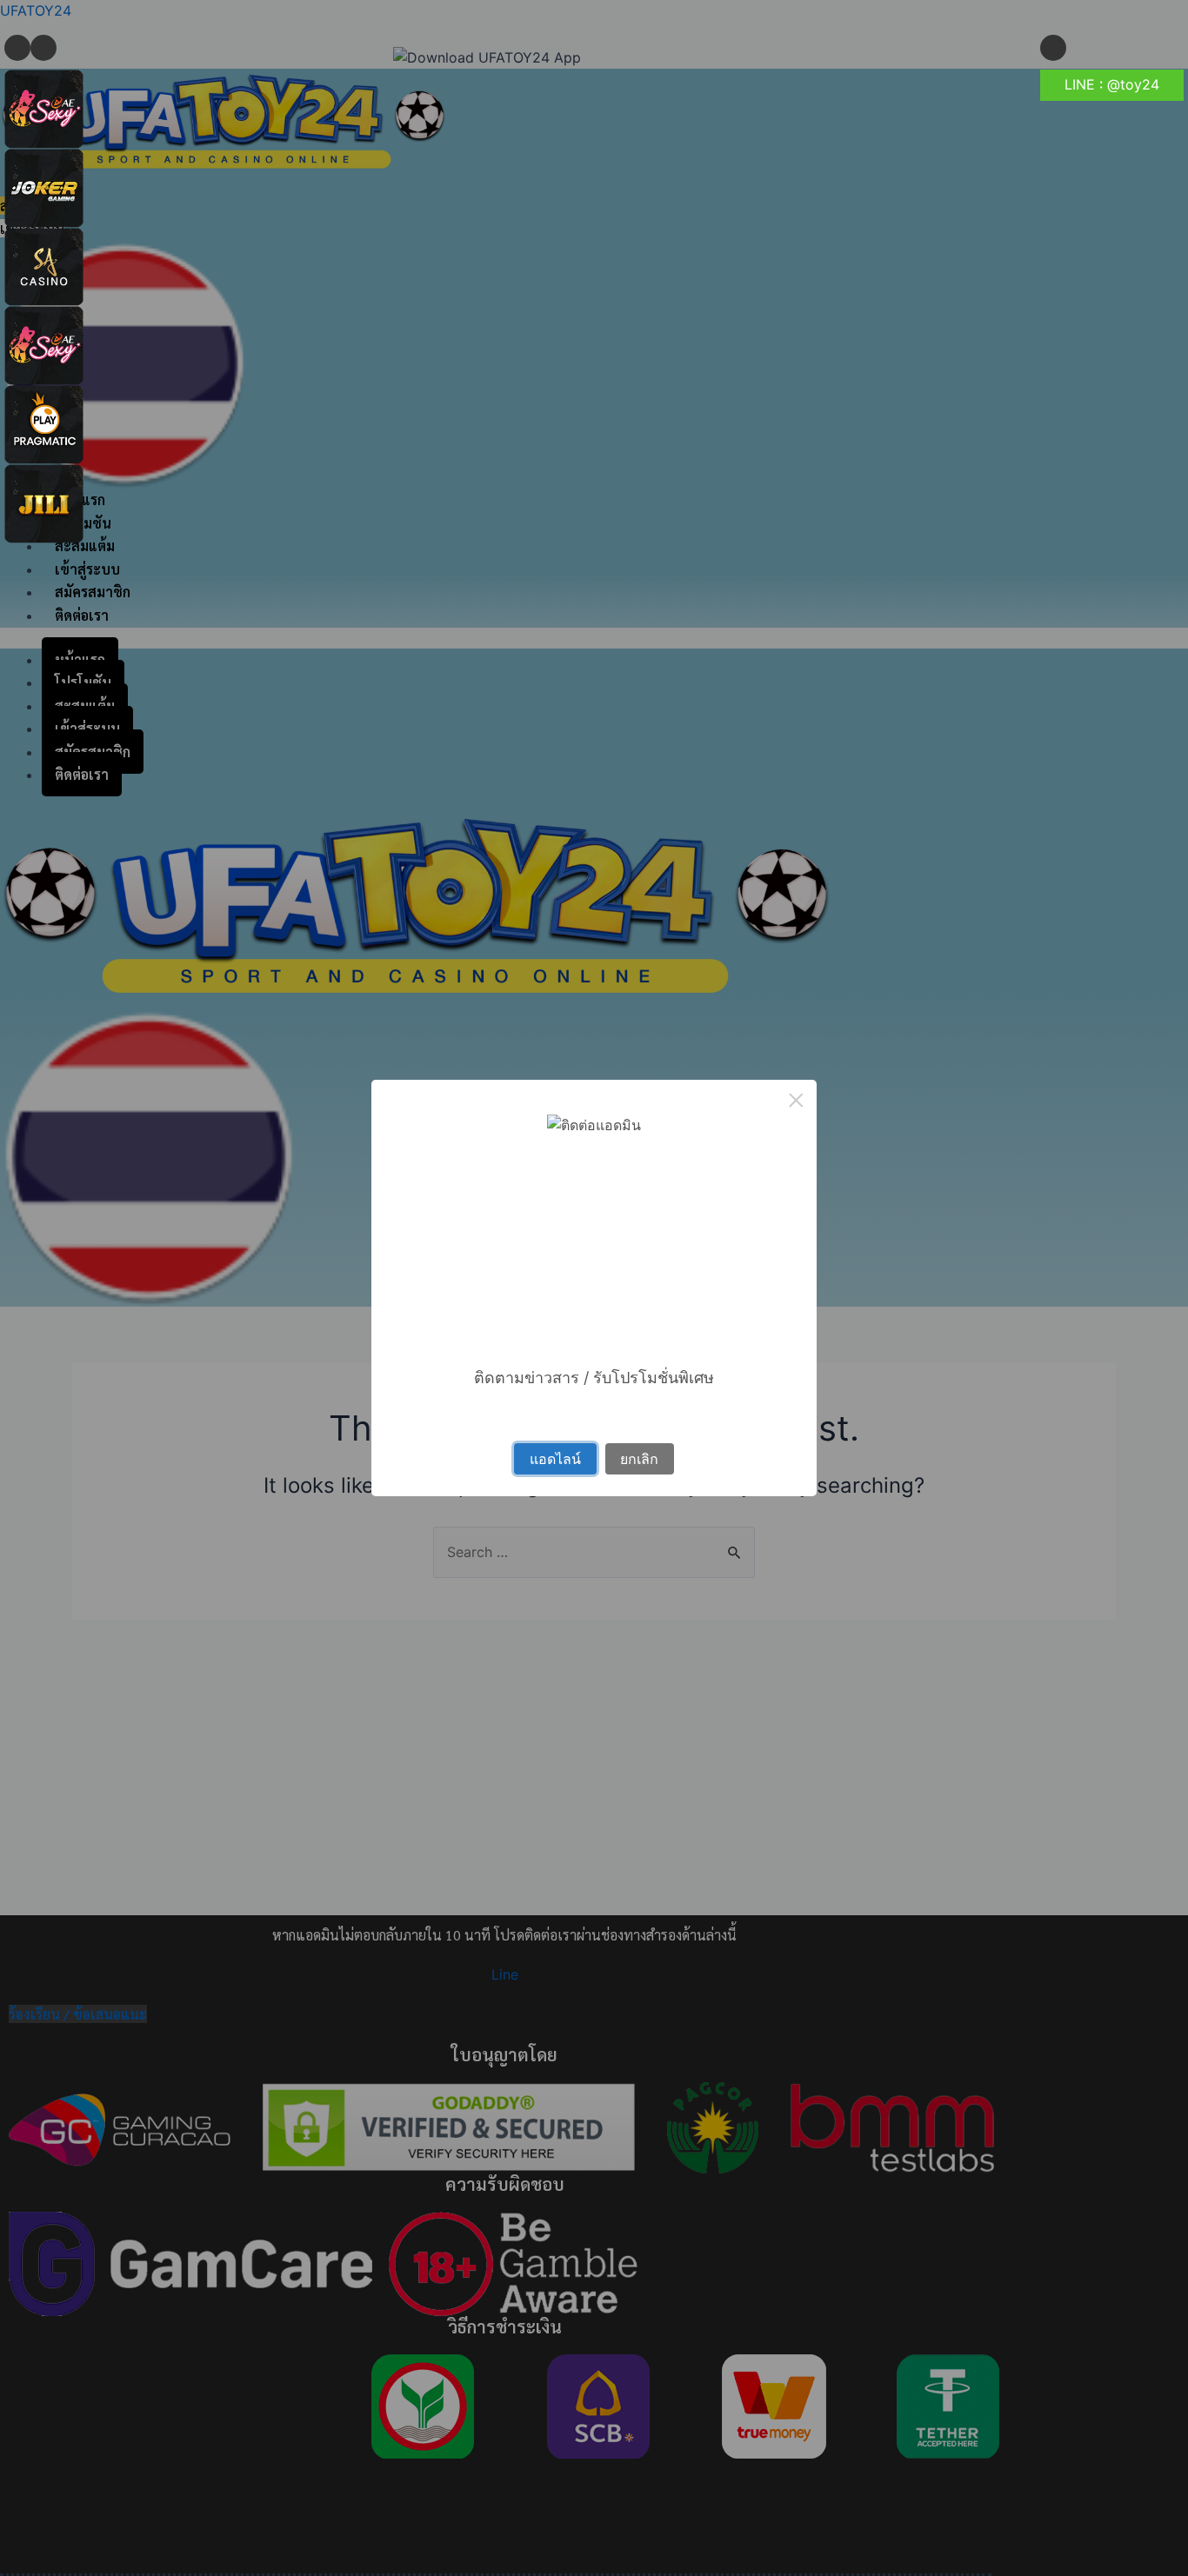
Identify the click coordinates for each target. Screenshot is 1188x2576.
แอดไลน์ (555, 1459)
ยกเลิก (639, 1459)
